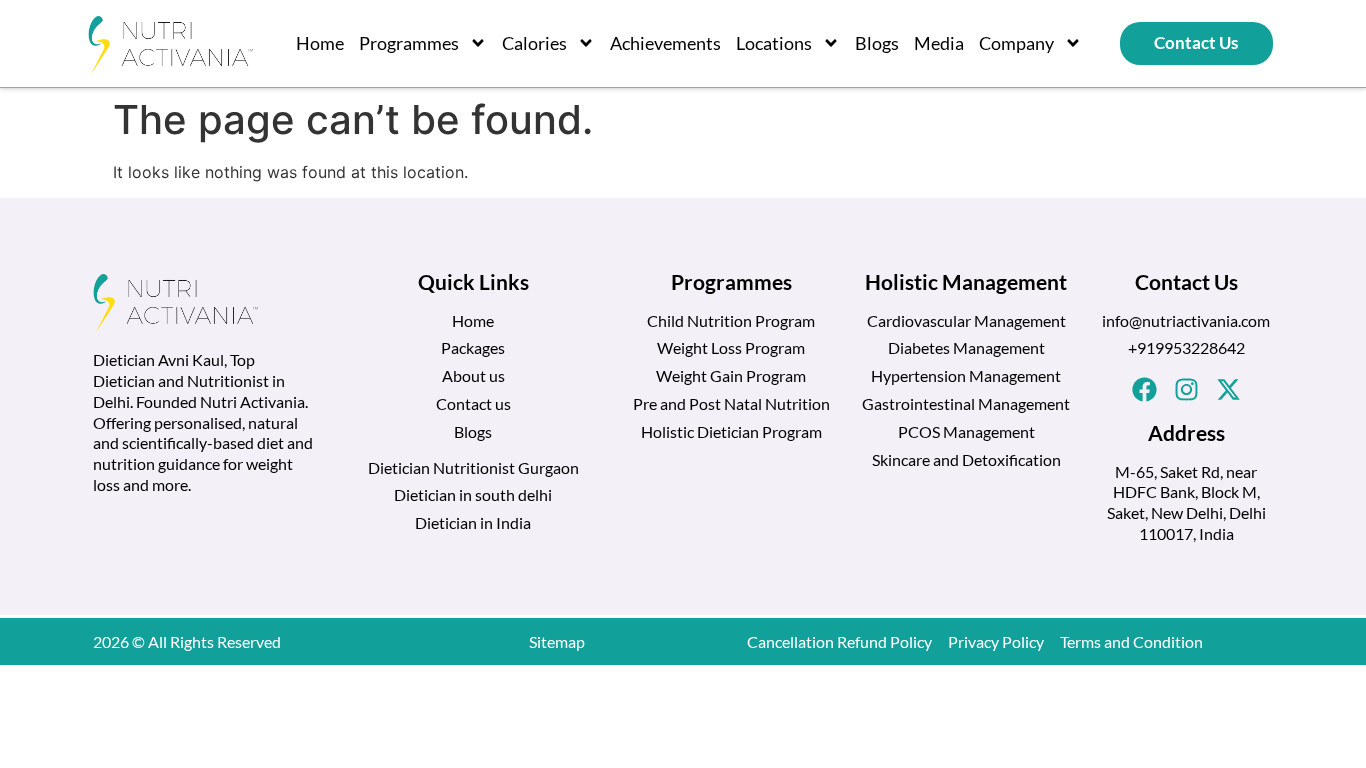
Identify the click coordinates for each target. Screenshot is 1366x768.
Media (939, 43)
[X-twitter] (1228, 389)
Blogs (877, 43)
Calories (534, 43)
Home (320, 43)
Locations (774, 43)
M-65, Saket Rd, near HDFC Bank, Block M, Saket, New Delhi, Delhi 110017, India (1186, 502)
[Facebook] (1144, 389)
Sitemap (557, 641)
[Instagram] (1186, 389)
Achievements (665, 43)
